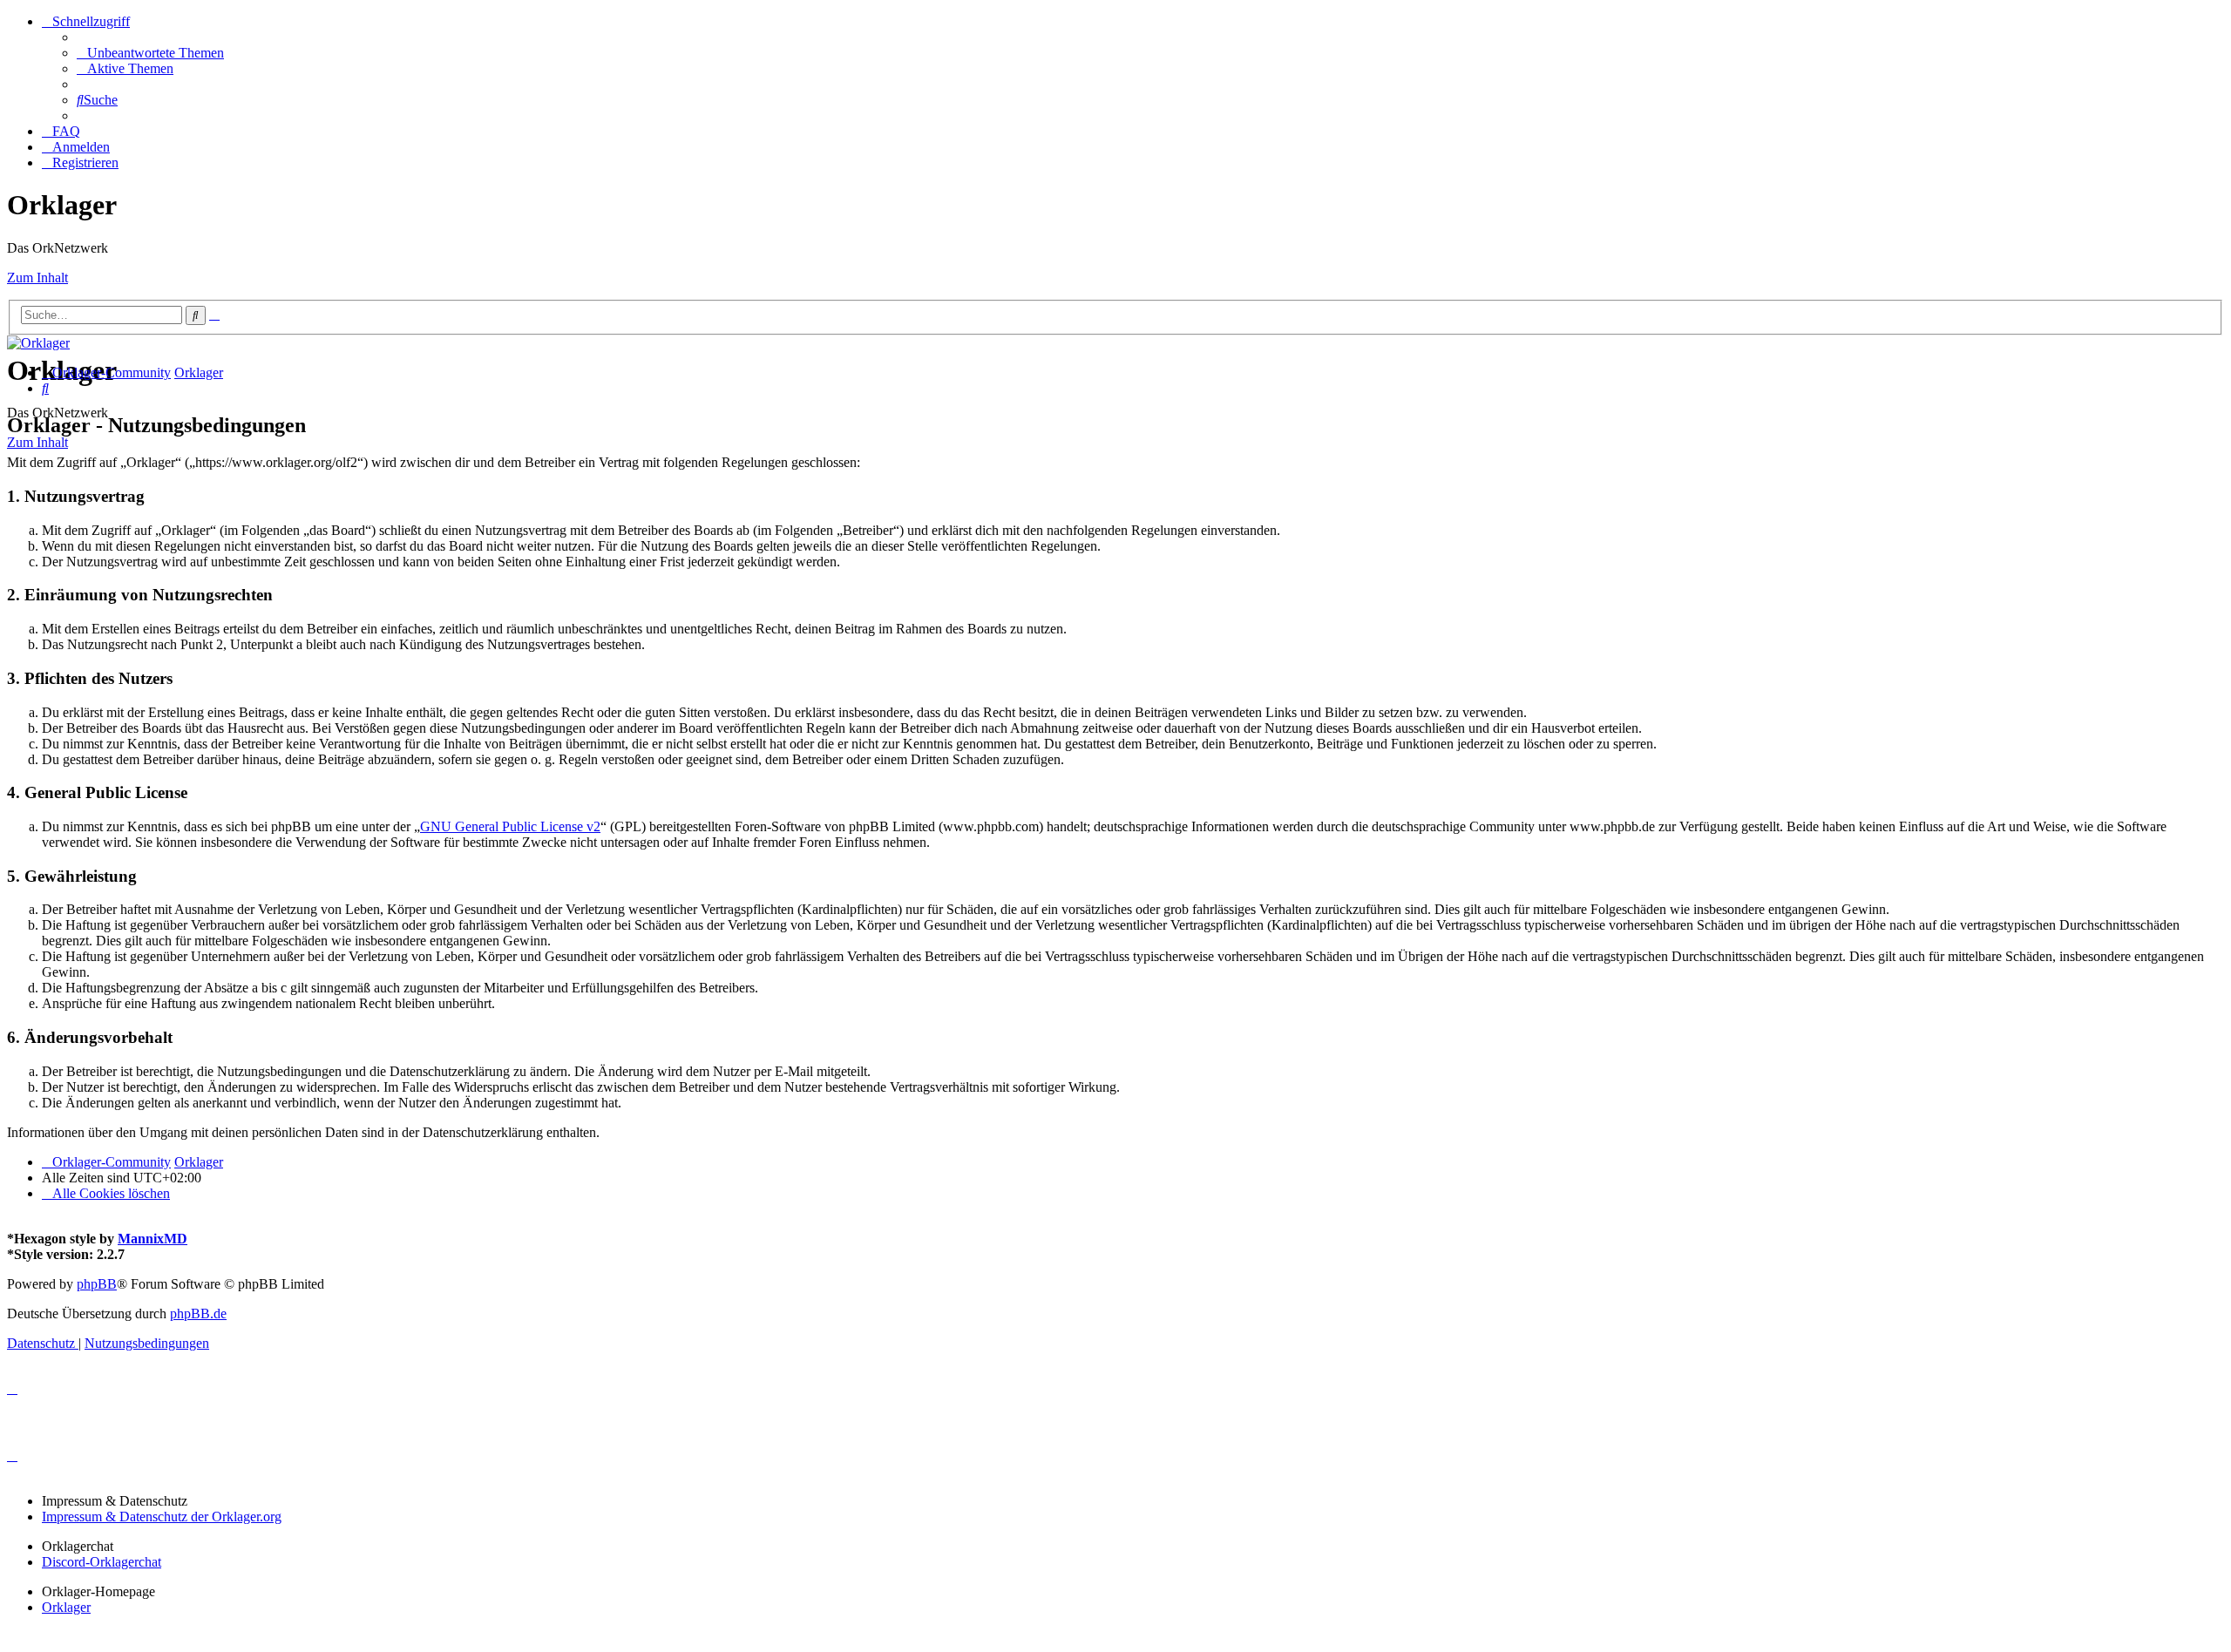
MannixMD (153, 1239)
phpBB (97, 1284)
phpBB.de (198, 1313)
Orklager (66, 1607)
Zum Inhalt (37, 278)
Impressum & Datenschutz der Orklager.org (162, 1517)
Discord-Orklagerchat (102, 1562)
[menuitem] (150, 53)
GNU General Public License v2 (510, 826)
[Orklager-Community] (38, 343)
